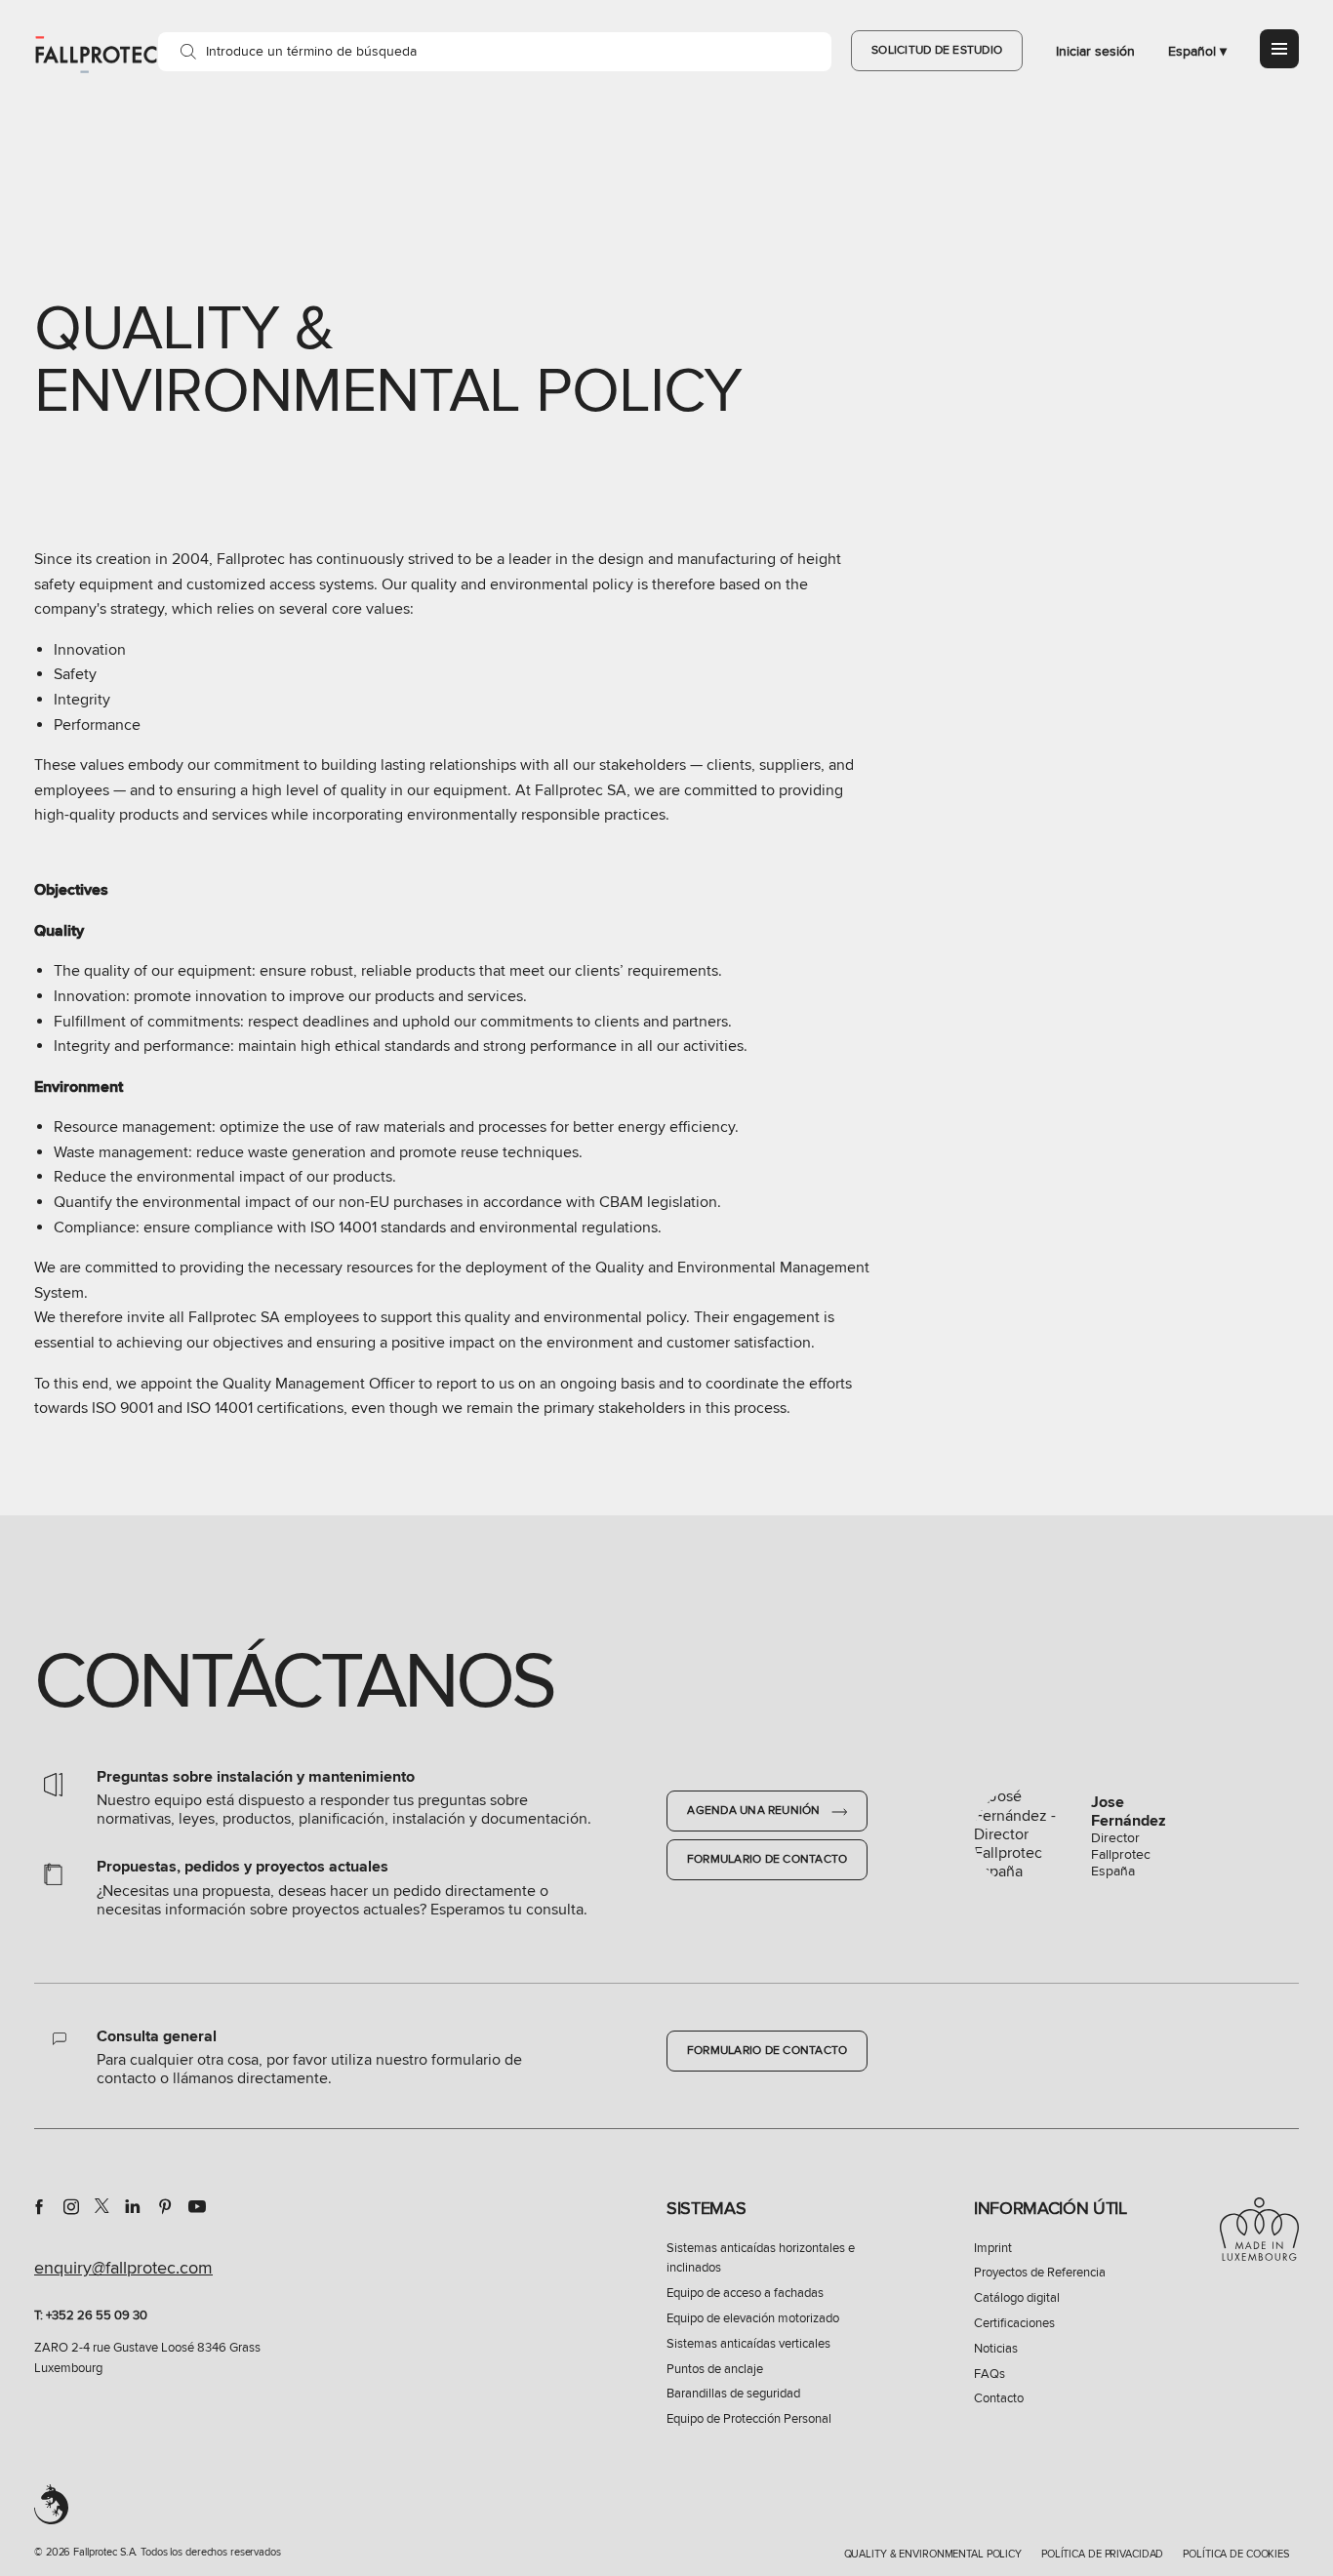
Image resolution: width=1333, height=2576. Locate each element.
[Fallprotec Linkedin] (133, 2206)
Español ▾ (1197, 51)
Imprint (993, 2248)
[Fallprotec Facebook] (39, 2206)
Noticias (996, 2349)
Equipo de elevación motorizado (753, 2318)
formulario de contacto (767, 1859)
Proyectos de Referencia (1040, 2273)
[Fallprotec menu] (1279, 49)
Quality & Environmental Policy (933, 2554)
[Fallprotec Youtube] (197, 2206)
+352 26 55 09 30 (97, 2315)
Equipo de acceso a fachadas (745, 2293)
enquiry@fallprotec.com (123, 2268)
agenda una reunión (755, 1811)
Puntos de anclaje (715, 2369)
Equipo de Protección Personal (749, 2419)
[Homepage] (96, 54)
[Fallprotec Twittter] (102, 2206)
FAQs (990, 2374)
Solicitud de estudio (937, 50)
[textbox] (495, 52)
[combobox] (495, 52)
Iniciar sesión (1095, 51)
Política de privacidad (1102, 2554)
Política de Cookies (1236, 2554)
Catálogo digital (1017, 2298)
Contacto (999, 2398)
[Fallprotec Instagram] (71, 2206)
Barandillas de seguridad (733, 2394)
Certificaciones (1014, 2323)
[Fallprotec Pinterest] (165, 2206)
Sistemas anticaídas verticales (748, 2344)
